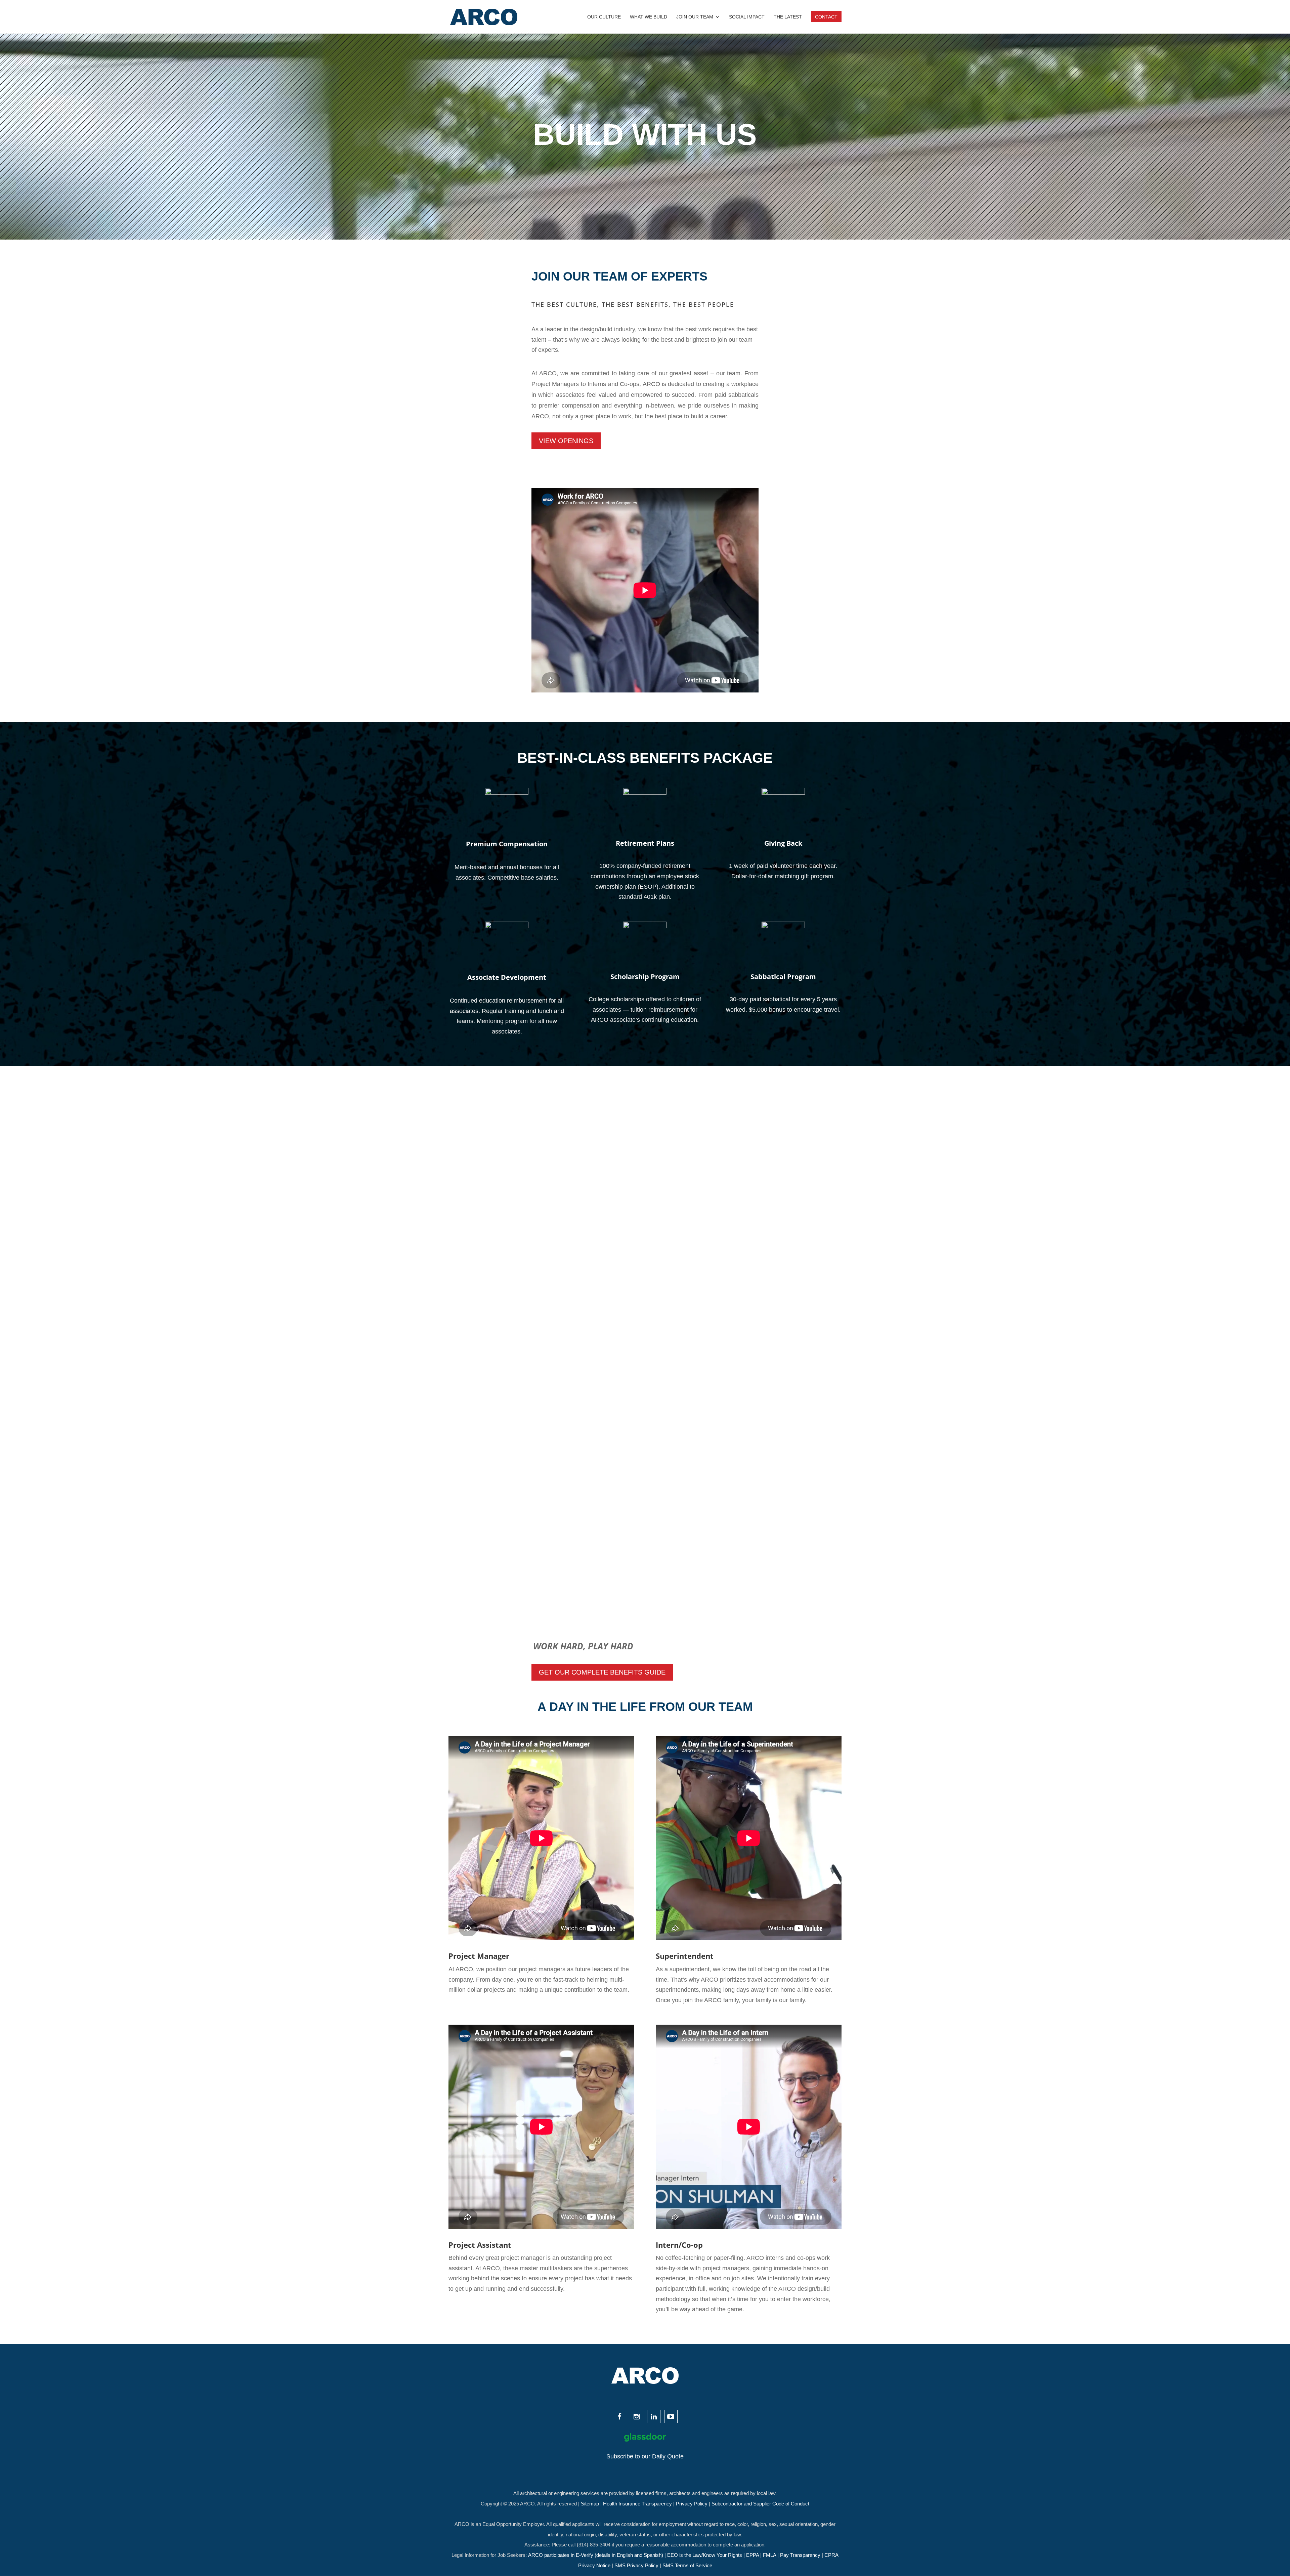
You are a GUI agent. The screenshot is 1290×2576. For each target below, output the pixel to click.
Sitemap (591, 2504)
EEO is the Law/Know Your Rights (705, 2555)
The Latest (788, 17)
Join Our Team (695, 17)
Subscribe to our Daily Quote (645, 2456)
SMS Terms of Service (687, 2565)
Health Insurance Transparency (638, 2504)
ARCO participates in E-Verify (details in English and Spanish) (596, 2555)
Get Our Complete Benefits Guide (602, 1672)
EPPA (753, 2555)
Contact (826, 17)
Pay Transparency (801, 2555)
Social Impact (747, 17)
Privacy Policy (692, 2504)
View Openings (566, 441)
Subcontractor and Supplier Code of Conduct (760, 2504)
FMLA (770, 2555)
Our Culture (604, 17)
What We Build (649, 17)
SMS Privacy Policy (637, 2565)
